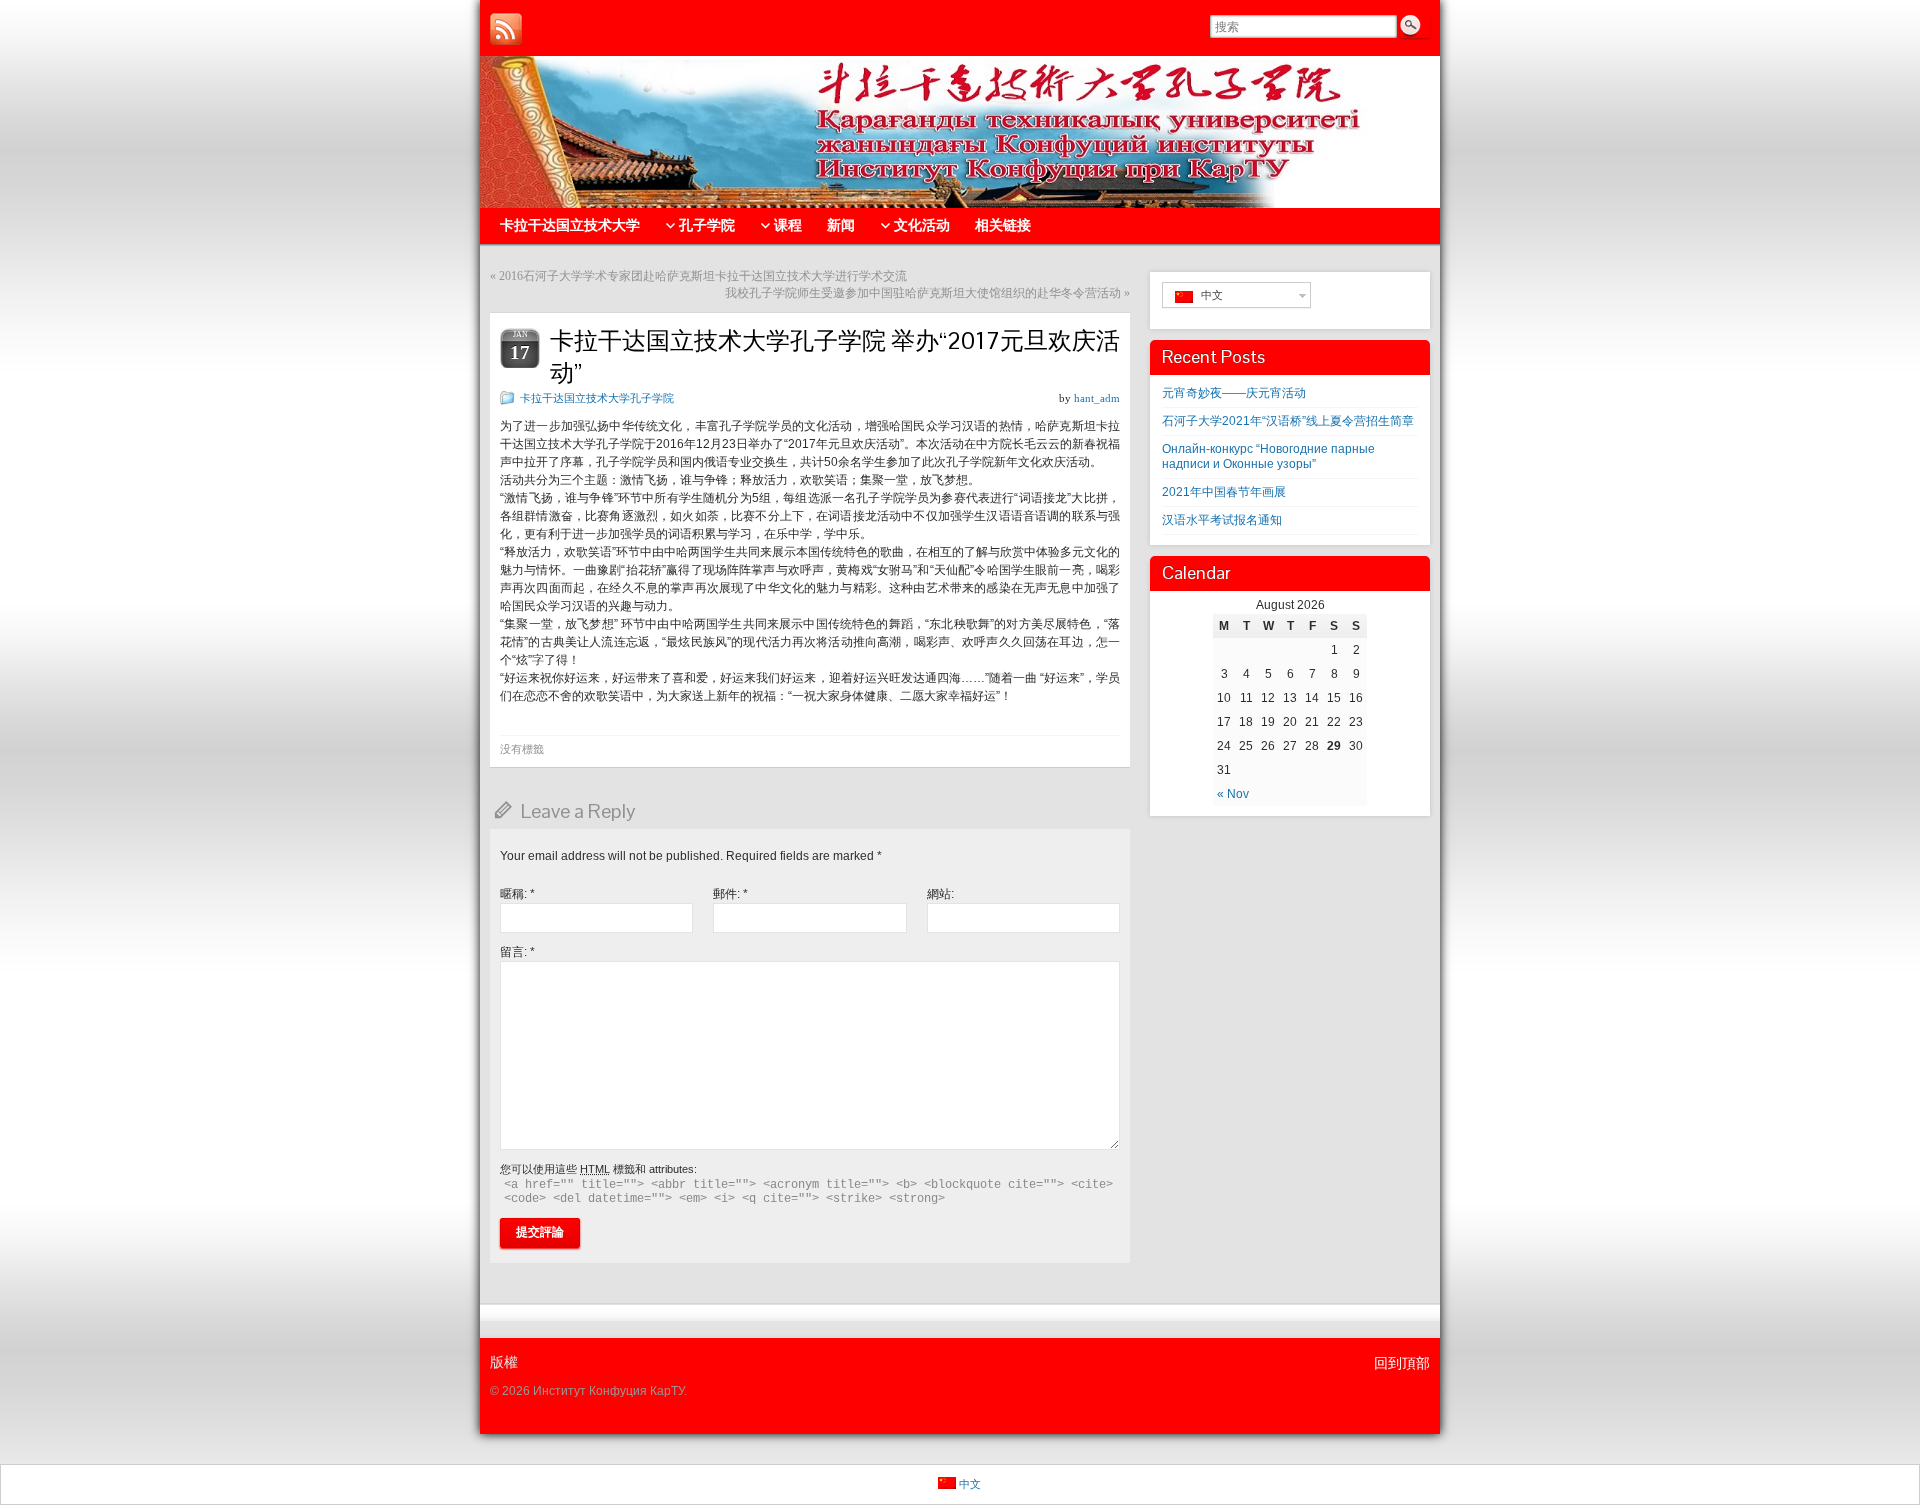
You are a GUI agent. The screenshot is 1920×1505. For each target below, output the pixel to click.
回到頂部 (1402, 1363)
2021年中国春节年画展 (1224, 492)
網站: (940, 894)
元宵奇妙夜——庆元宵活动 (1234, 393)
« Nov (1233, 794)
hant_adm (1097, 398)
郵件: (730, 894)
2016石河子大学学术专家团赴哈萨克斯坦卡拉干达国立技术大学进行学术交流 (703, 276)
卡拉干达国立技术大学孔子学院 (597, 398)
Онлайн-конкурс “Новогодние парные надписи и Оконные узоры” (1268, 456)
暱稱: (517, 894)
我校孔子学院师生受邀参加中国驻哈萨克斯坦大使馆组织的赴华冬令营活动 (923, 293)
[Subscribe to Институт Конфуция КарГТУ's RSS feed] (506, 29)
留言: (517, 952)
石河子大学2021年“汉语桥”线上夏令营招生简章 (1288, 421)
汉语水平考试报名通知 (1222, 520)
